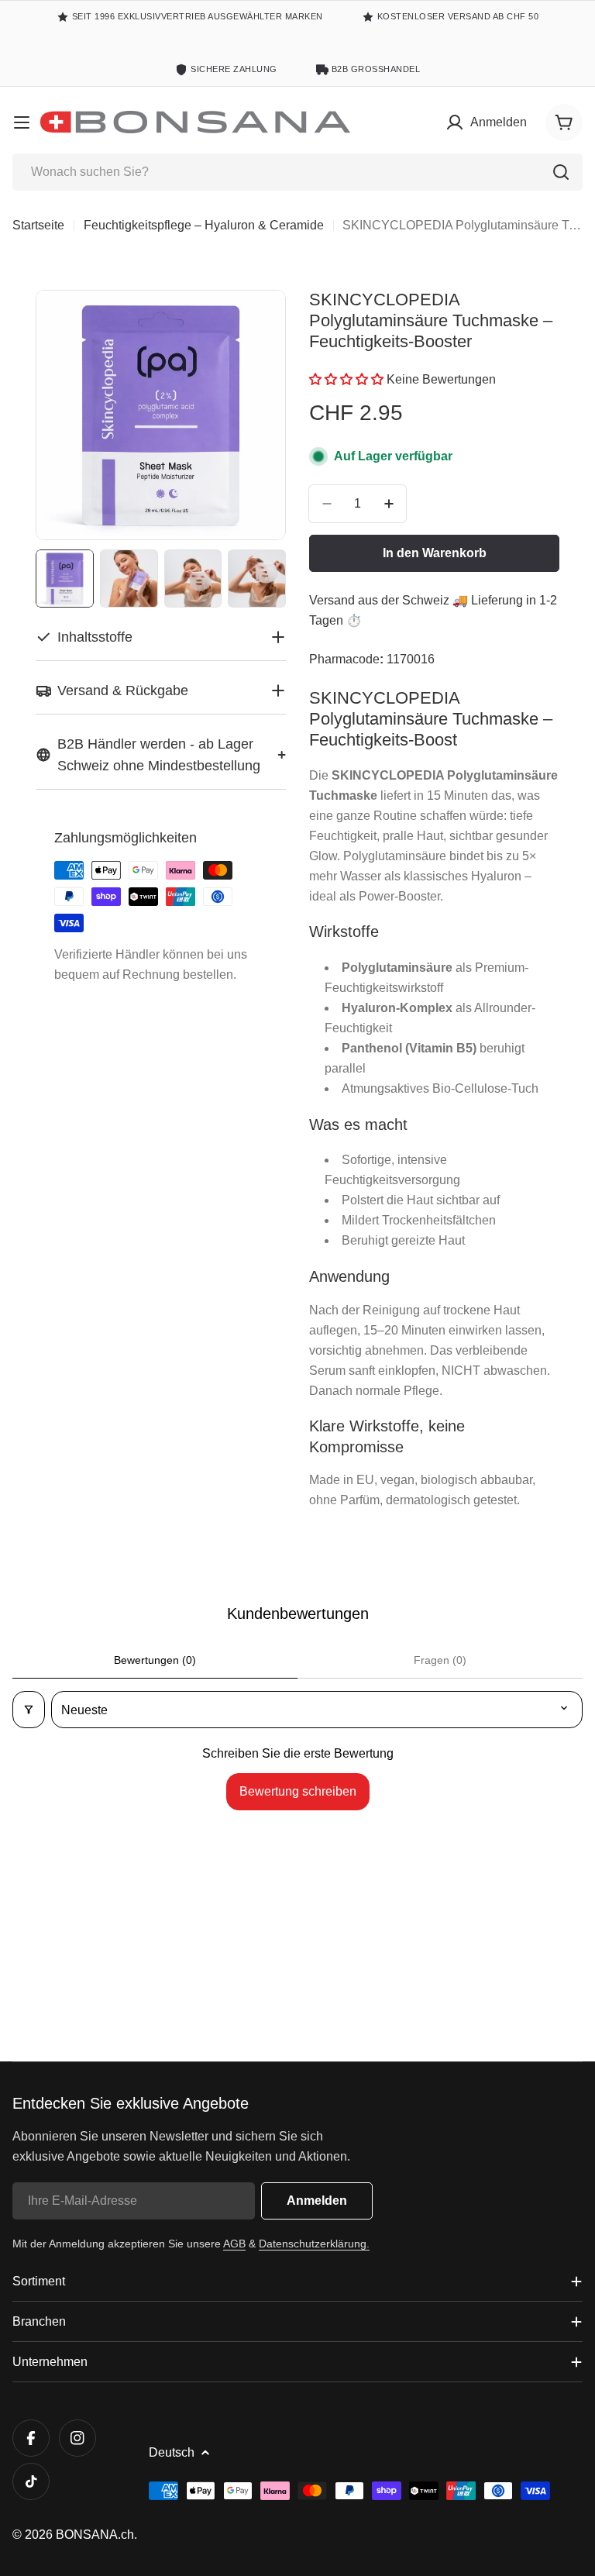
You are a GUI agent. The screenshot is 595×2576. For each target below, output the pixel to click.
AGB (234, 2244)
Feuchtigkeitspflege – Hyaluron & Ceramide (204, 225)
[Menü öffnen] (22, 122)
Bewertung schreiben (298, 1791)
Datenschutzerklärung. (314, 2244)
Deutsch (172, 2452)
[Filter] (29, 1710)
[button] (348, 379)
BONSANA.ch (95, 2535)
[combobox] (297, 172)
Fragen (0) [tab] (440, 1660)
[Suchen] (561, 172)
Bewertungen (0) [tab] (155, 1660)
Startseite (38, 225)
